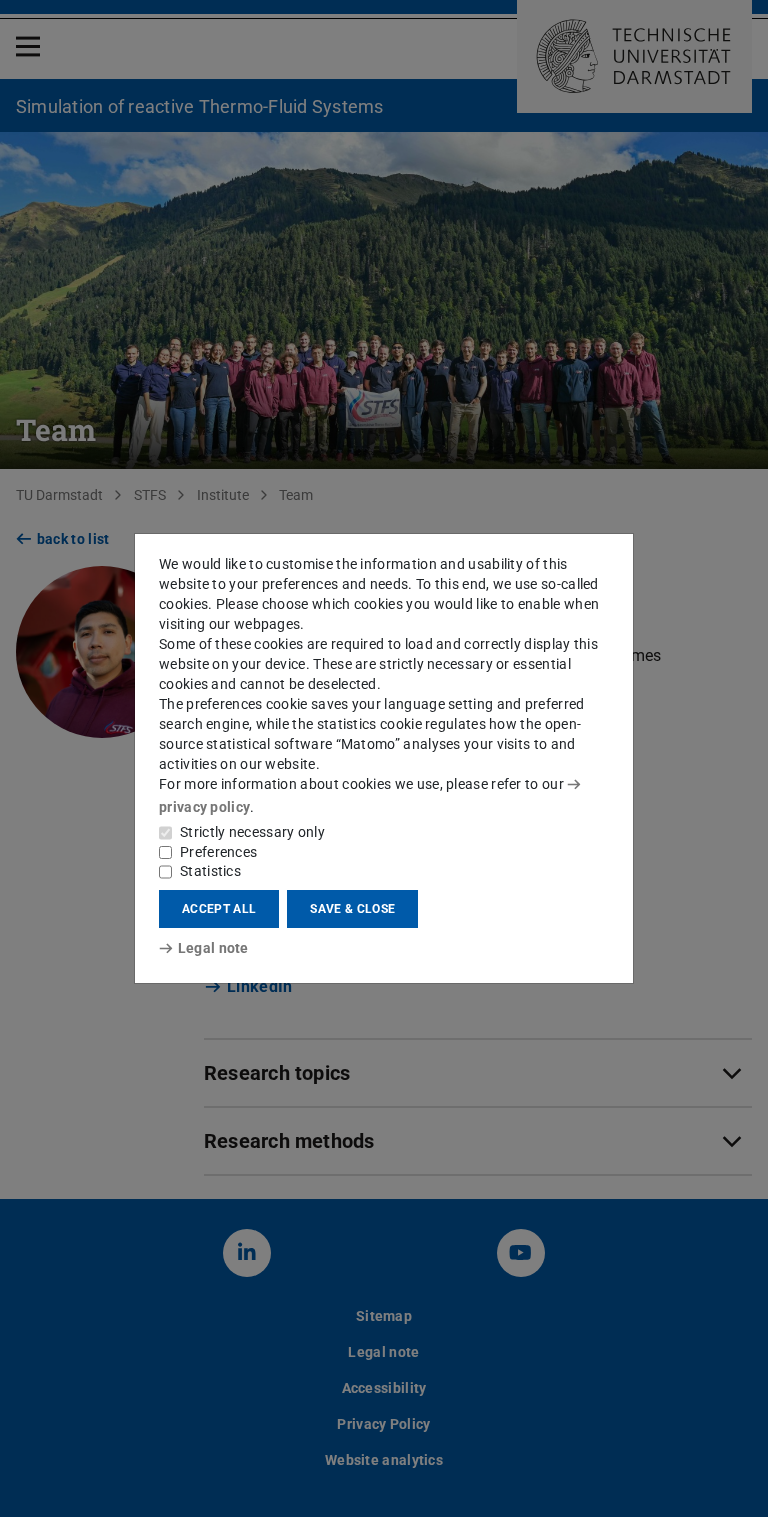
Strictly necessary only (252, 832)
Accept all (219, 909)
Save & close (352, 909)
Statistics (210, 871)
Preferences (218, 852)
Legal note (213, 948)
